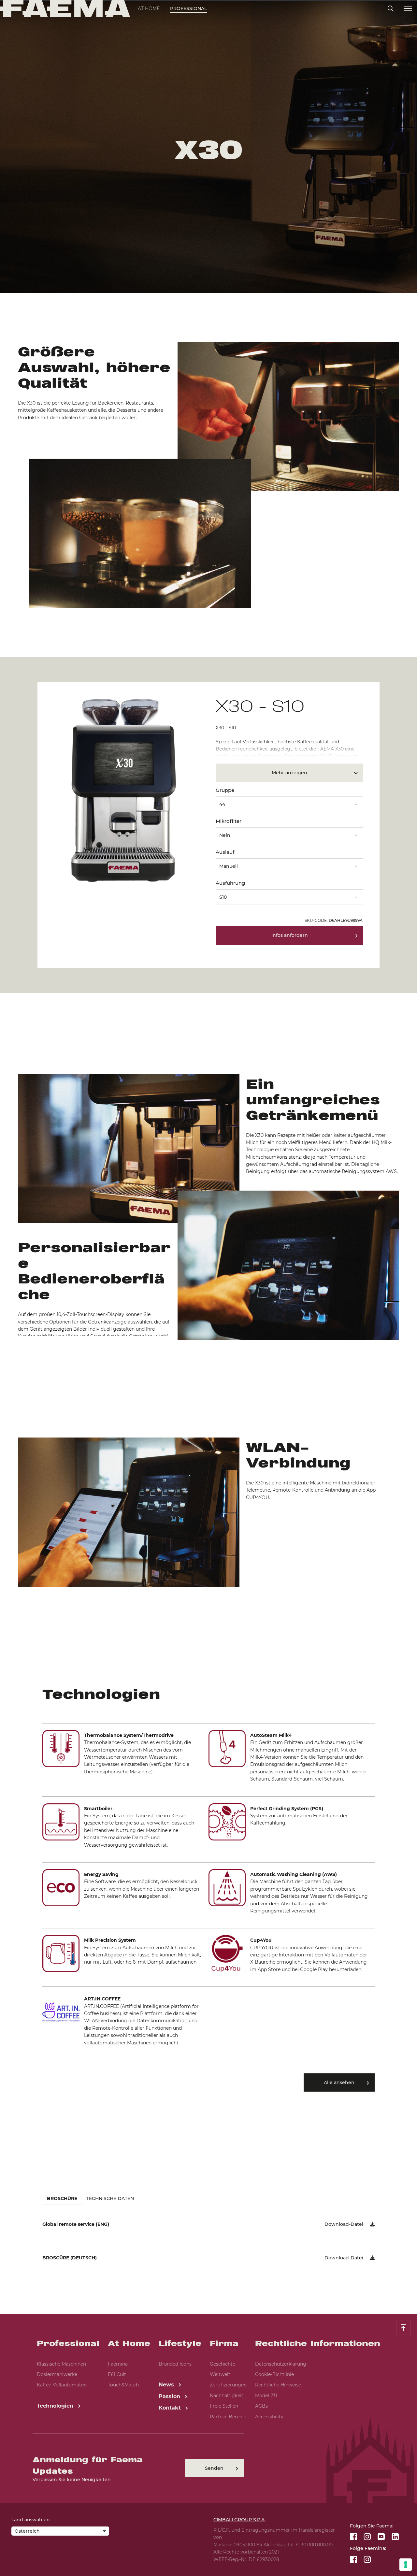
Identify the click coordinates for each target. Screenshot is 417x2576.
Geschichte (223, 2364)
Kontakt (171, 2408)
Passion (170, 2396)
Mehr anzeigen (289, 773)
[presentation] (208, 1288)
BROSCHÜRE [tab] (62, 2198)
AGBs (261, 2406)
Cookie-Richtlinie (274, 2374)
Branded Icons (175, 2364)
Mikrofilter (229, 821)
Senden (214, 2468)
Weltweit (220, 2374)
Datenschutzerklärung (281, 2364)
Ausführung (230, 883)
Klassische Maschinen (61, 2364)
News (167, 2385)
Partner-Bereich (228, 2417)
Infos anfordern (290, 935)
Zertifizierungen (228, 2385)
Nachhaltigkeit (227, 2396)
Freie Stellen (224, 2406)
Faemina (118, 2364)
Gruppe (225, 790)
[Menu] (408, 9)
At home (149, 8)
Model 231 (266, 2396)
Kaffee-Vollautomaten (62, 2385)
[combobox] (289, 802)
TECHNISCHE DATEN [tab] (110, 2198)
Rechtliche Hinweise (278, 2385)
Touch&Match (123, 2385)
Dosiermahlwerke (57, 2374)
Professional (188, 8)
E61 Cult (117, 2374)
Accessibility (269, 2417)
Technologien (56, 2406)
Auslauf (225, 852)
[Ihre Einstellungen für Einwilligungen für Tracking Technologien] (406, 2565)
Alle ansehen (339, 2082)
